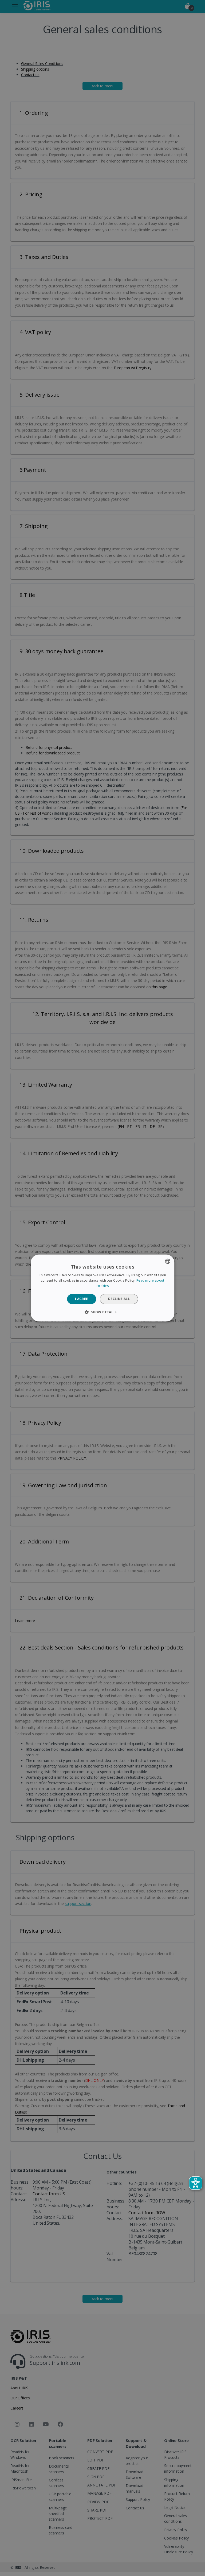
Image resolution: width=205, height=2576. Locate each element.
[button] (102, 1312)
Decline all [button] (119, 1299)
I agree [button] (82, 1299)
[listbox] (168, 1261)
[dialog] (102, 1288)
